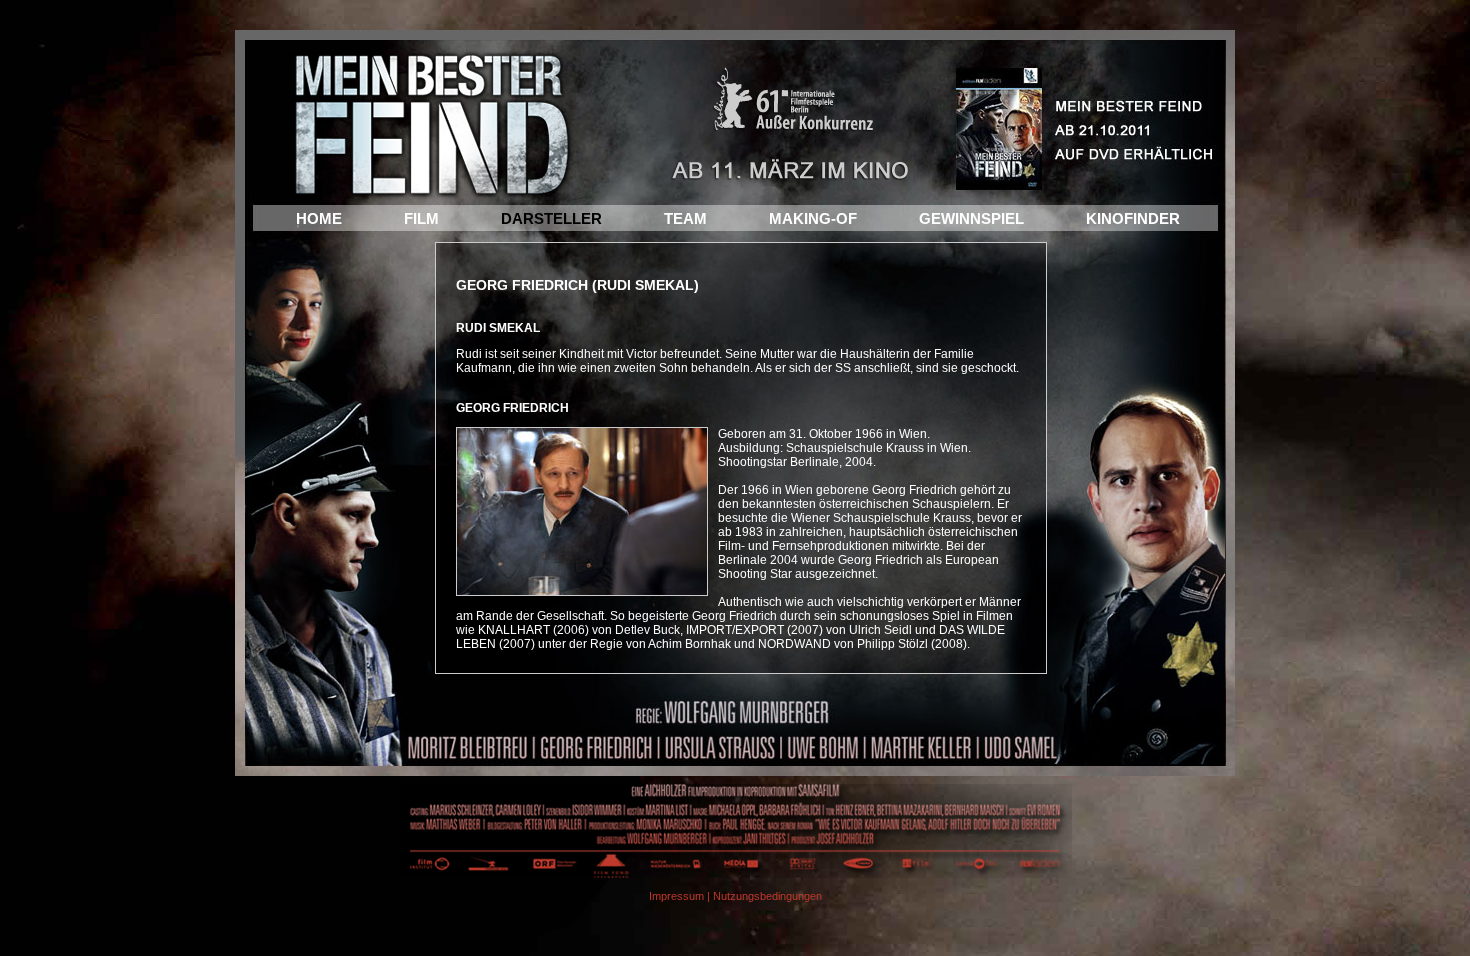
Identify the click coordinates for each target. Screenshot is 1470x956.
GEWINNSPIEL (971, 218)
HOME (319, 218)
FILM (421, 218)
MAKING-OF (813, 218)
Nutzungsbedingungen (767, 896)
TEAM (685, 218)
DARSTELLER (551, 218)
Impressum (676, 896)
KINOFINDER (1133, 218)
